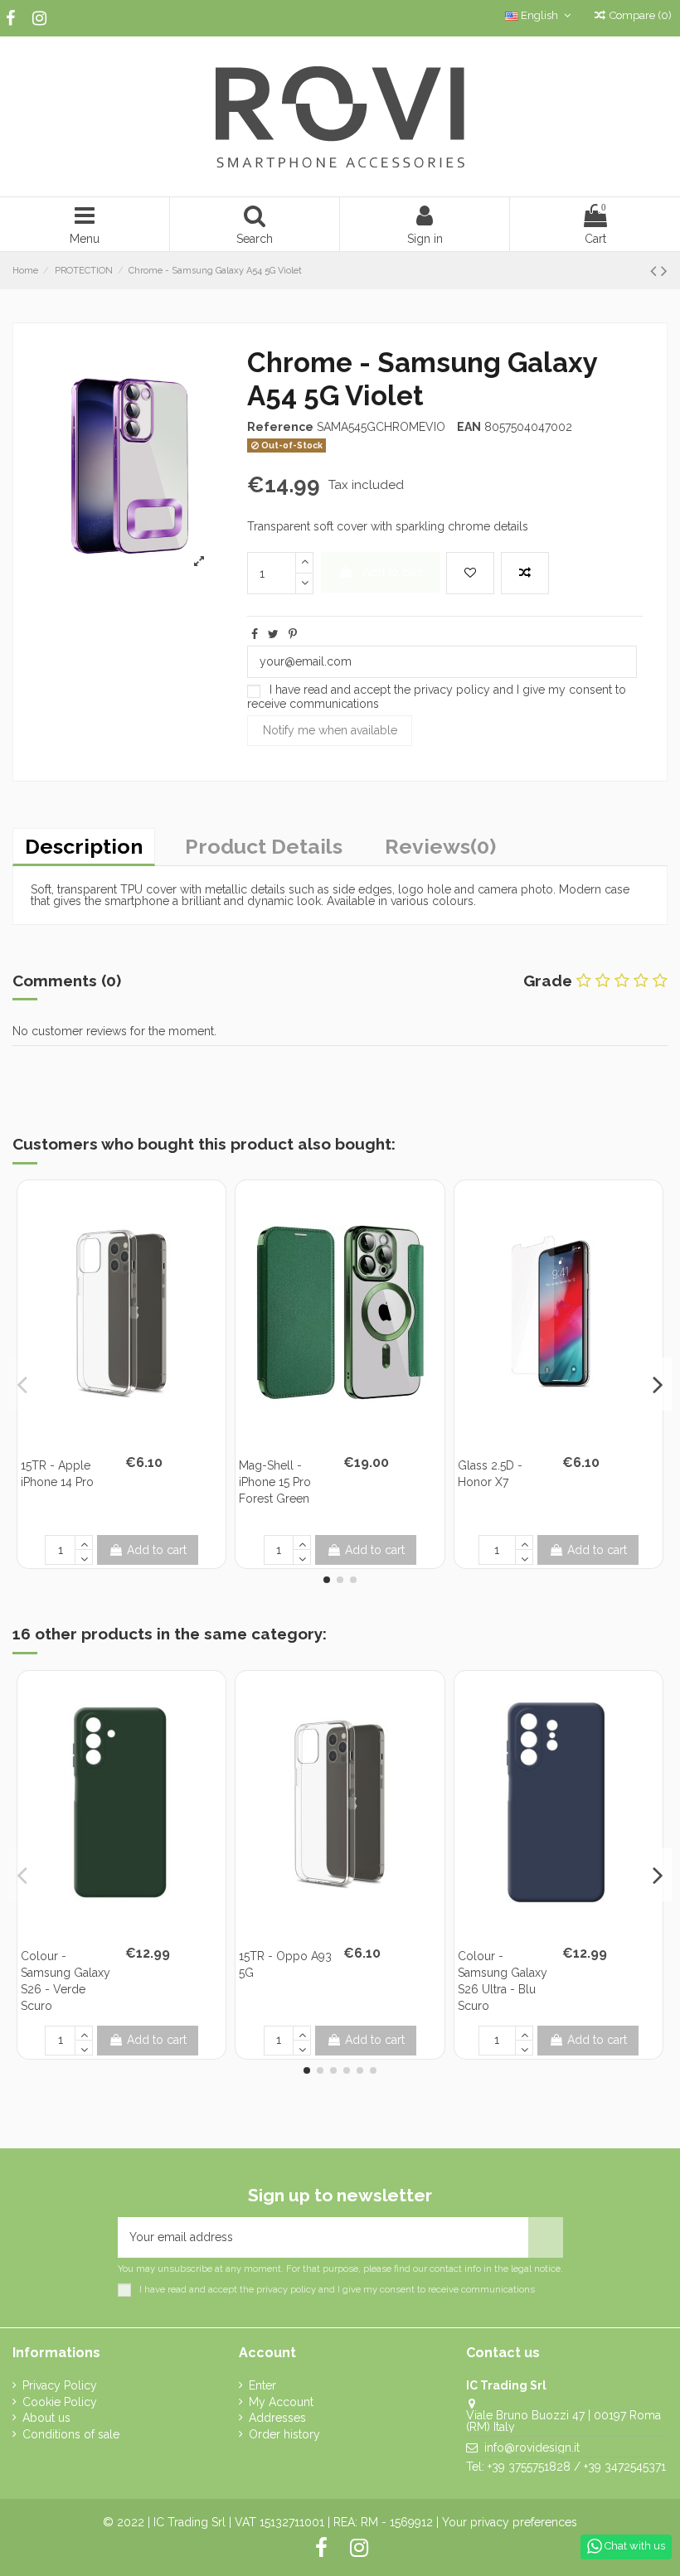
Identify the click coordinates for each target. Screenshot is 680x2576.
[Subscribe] (546, 2237)
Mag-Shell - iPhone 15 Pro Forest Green (275, 1482)
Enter (262, 2385)
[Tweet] (273, 634)
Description (84, 846)
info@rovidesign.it (532, 2448)
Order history (284, 2434)
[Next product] (664, 271)
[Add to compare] (525, 573)
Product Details (264, 846)
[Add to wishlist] (470, 573)
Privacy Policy (60, 2385)
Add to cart (392, 572)
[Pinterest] (293, 634)
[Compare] (134, 1437)
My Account (281, 2402)
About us (46, 2418)
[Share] (255, 634)
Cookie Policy (60, 2402)
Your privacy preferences (510, 2522)
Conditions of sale (71, 2434)
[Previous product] (656, 271)
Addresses (277, 2418)
